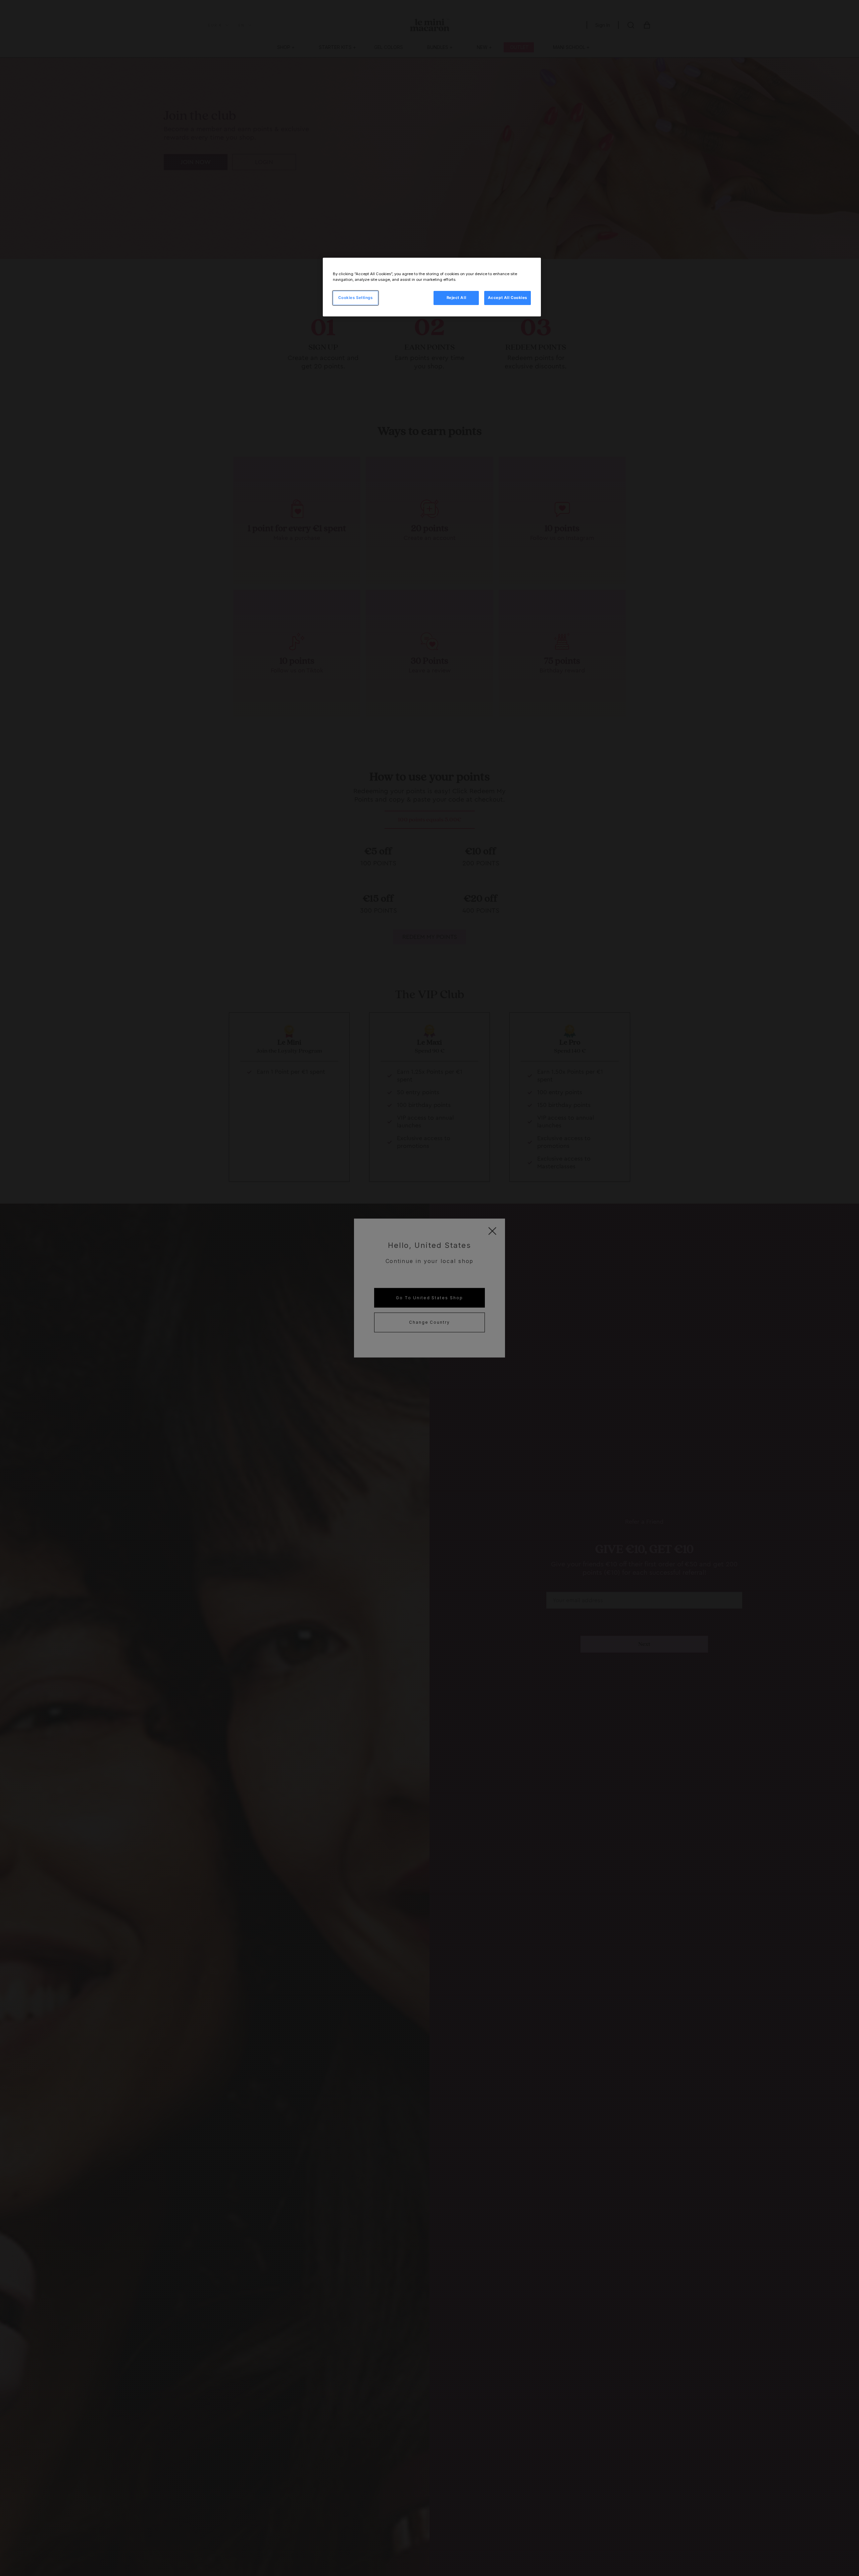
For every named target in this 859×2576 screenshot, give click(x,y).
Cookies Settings (355, 298)
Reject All (457, 298)
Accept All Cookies (508, 298)
